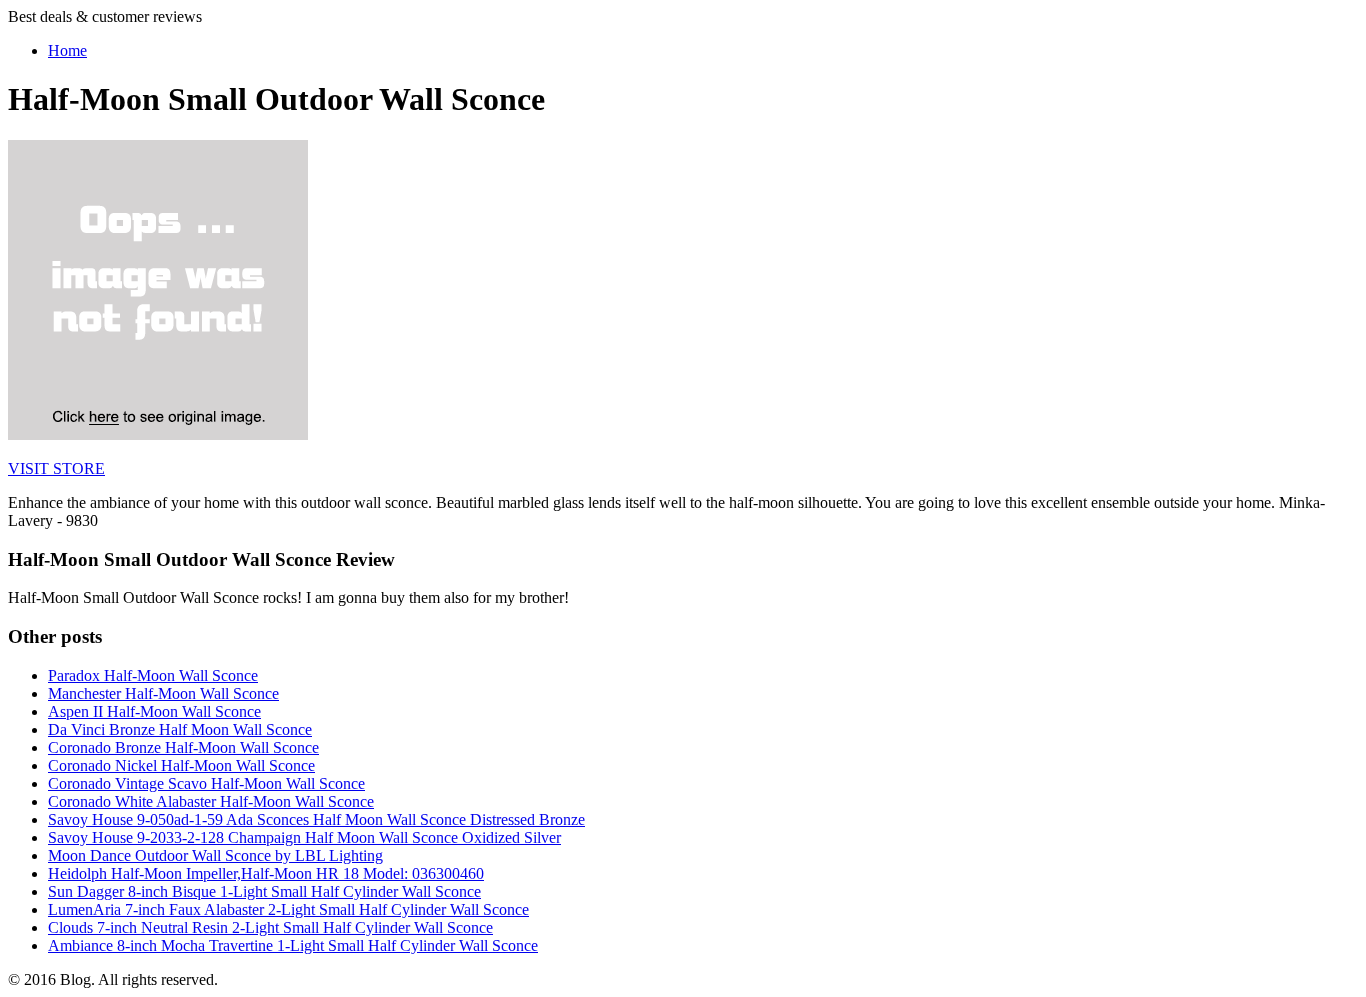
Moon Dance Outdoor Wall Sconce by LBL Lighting (215, 855)
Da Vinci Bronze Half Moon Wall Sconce (180, 729)
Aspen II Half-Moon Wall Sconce (154, 711)
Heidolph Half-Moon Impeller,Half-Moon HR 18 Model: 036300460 (266, 873)
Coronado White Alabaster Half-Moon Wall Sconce (211, 801)
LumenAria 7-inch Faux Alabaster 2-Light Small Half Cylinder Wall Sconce (288, 909)
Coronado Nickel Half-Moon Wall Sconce (181, 765)
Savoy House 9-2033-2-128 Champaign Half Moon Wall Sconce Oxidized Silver (304, 837)
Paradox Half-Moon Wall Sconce (153, 675)
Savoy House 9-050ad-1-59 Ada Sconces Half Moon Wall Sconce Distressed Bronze (316, 819)
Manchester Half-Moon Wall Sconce (163, 693)
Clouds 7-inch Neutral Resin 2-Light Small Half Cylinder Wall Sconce (270, 927)
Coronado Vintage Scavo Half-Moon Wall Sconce (206, 783)
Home (67, 50)
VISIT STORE (56, 468)
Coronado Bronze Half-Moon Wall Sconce (183, 747)
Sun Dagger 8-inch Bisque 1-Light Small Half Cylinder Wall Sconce (264, 891)
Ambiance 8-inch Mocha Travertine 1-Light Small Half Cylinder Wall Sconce (293, 945)
